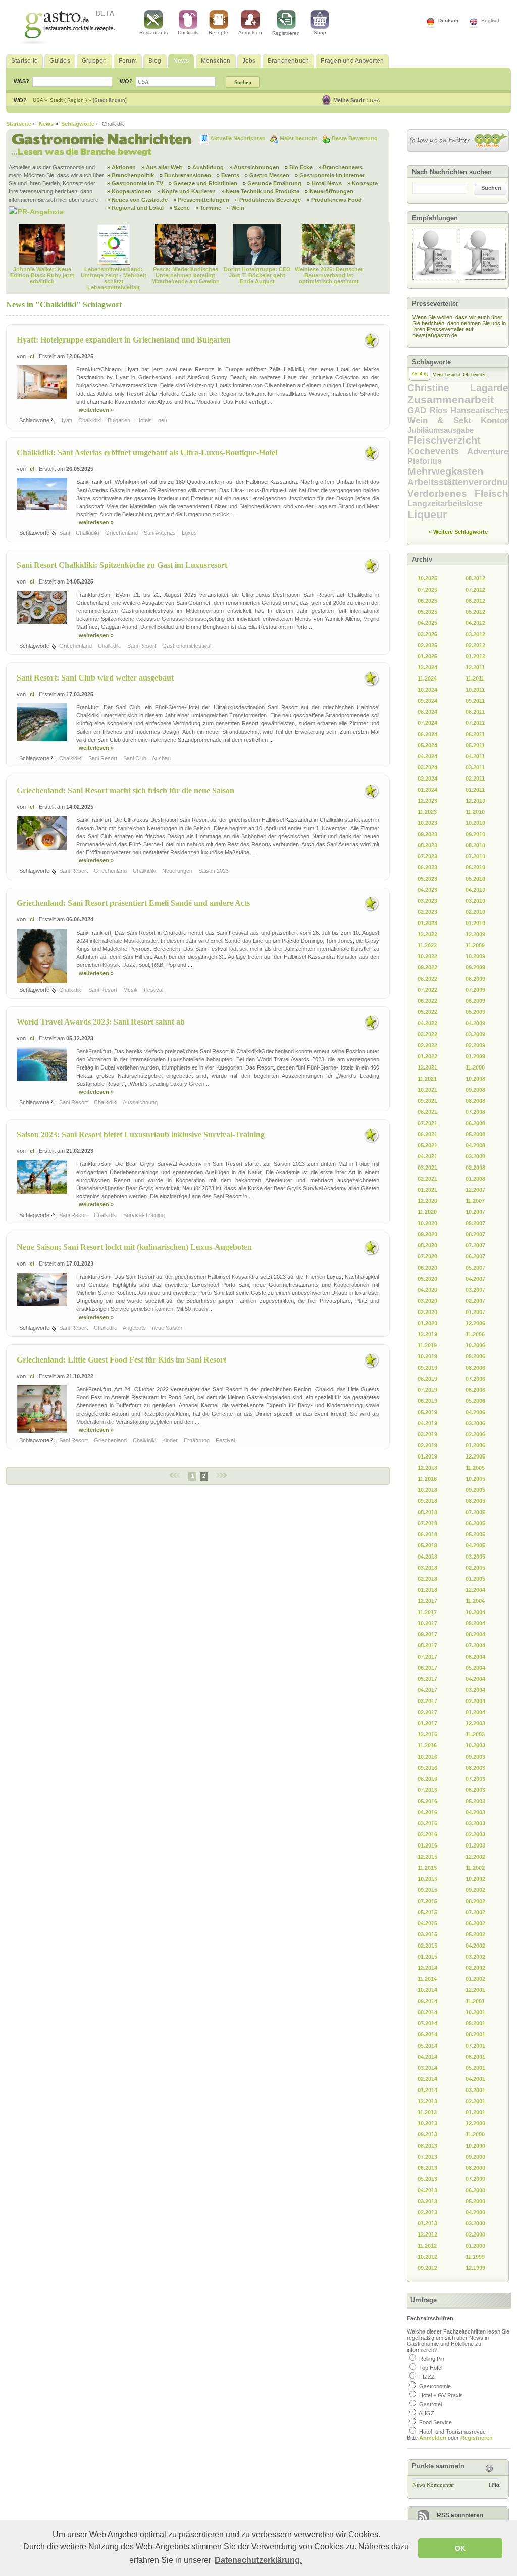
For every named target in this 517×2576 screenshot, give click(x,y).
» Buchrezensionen (185, 175)
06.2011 (475, 734)
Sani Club (136, 758)
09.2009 (475, 967)
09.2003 (475, 1757)
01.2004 (475, 1712)
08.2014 (427, 2012)
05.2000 (475, 2201)
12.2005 (475, 1456)
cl (32, 356)
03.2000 (475, 2223)
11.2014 (427, 1979)
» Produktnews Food (334, 200)
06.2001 (475, 2057)
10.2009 (475, 956)
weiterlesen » (96, 410)
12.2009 (475, 934)
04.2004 (475, 1679)
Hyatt (66, 420)
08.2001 (475, 2034)
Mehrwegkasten (445, 471)
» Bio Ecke (299, 167)
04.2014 (427, 2057)
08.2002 (475, 1901)
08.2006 (475, 1368)
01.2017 (427, 1723)
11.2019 (427, 1345)
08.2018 (427, 1512)
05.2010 (475, 879)
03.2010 (475, 901)
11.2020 (427, 1212)
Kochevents (437, 451)
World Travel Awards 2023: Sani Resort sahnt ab (101, 1022)
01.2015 (427, 1957)
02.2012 (475, 645)
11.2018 (427, 1479)
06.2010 (475, 867)
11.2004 (475, 1601)
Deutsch (448, 20)
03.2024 (427, 767)
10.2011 (475, 690)
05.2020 (427, 1279)
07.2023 (427, 856)
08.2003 (475, 1768)
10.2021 (427, 1090)
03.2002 (475, 1957)
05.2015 (427, 1912)
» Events (228, 175)
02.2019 (427, 1445)
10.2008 (475, 1079)
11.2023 (427, 812)
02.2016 (427, 1834)
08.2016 (427, 1779)
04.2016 (427, 1812)
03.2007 (475, 1290)
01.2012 (475, 656)
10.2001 (475, 2012)
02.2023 (427, 912)
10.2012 (427, 2257)
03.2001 (475, 2090)
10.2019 (427, 1356)
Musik (131, 990)
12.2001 (475, 1990)
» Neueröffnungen (329, 191)
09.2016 (427, 1768)
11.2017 (427, 1612)
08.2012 (475, 578)
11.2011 (475, 678)
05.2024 (427, 745)
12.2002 (475, 1857)
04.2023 (427, 890)
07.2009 (475, 990)
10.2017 (427, 1623)
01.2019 (427, 1456)
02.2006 (475, 1434)
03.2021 (427, 1168)
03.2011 (475, 767)
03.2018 (427, 1568)
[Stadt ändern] (110, 100)
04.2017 (427, 1690)
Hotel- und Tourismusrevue (452, 2432)
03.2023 (427, 901)
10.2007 (475, 1212)
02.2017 (427, 1712)
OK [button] (460, 2548)
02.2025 (427, 645)
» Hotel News (324, 183)
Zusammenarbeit (451, 399)
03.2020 (427, 1301)
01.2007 (475, 1312)
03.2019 (427, 1434)
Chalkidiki (91, 420)
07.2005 (475, 1512)
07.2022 (427, 990)
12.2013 (427, 2101)
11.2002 (475, 1868)
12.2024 (427, 667)
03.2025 (427, 634)
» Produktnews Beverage (268, 200)
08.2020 (427, 1245)
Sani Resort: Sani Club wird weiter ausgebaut (95, 678)
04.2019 (427, 1423)
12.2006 (475, 1323)
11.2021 (427, 1079)
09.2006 (475, 1356)
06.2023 (427, 867)
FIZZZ (427, 2377)
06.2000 (475, 2190)
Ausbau (162, 758)
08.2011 (475, 712)
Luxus (190, 533)
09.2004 (475, 1623)
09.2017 (427, 1634)
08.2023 (427, 845)
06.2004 (475, 1657)
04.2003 (475, 1812)
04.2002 (475, 1946)
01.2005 (475, 1579)
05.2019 (427, 1412)
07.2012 (475, 590)
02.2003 (475, 1834)
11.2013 (427, 2112)
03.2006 (475, 1423)
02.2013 (427, 2212)
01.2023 (427, 923)
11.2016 (427, 1745)
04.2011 (475, 756)
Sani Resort (142, 646)
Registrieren (286, 33)
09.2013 (427, 2134)
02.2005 (475, 1568)
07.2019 (427, 1390)
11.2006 (475, 1334)
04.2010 (475, 890)
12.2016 (427, 1734)
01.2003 (475, 1845)
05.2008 (475, 1134)
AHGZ (426, 2413)
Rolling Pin (432, 2359)
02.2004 (475, 1701)
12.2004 (475, 1590)
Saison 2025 (214, 871)
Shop (320, 33)
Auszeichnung (141, 1102)
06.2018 (427, 1534)
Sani (65, 533)
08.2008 (475, 1101)
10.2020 (427, 1223)
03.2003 (475, 1823)
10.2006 (475, 1345)
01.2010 (475, 923)
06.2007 (475, 1256)
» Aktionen (121, 167)
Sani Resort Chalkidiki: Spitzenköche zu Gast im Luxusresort (122, 565)
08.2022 (427, 979)
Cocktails (188, 33)
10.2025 (427, 578)
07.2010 (475, 856)
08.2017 (427, 1645)
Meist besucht (299, 138)
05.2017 (427, 1679)
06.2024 (427, 734)
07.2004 (475, 1645)
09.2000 (475, 2157)
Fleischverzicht (444, 440)
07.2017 (427, 1657)
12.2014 (427, 1968)
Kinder (171, 1440)
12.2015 (427, 1857)
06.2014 (427, 2034)
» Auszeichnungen (254, 167)
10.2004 (475, 1612)
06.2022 (427, 1001)
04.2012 (475, 623)
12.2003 (475, 1723)
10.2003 (475, 1745)
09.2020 (427, 1234)
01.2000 (475, 2246)
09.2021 (427, 1101)
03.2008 (475, 1156)
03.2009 (475, 1034)
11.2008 (475, 1067)
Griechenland (122, 533)
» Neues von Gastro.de (137, 200)
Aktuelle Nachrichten (239, 138)
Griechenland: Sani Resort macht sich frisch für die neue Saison (125, 790)
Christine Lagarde (458, 388)
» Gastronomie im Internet (330, 175)
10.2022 (427, 956)
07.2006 (475, 1379)
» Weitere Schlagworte (458, 532)
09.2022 (427, 967)
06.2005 (475, 1523)
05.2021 (427, 1145)
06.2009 (475, 1001)
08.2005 (475, 1501)
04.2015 (427, 1923)
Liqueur (427, 515)
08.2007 (475, 1234)
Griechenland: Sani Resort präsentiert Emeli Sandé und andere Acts (133, 903)
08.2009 (475, 979)
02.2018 (427, 1579)
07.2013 (427, 2157)
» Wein (236, 208)
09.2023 (427, 834)
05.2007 (475, 1268)
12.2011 (475, 667)
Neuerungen (178, 871)
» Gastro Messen (267, 175)
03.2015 (427, 1934)
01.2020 (427, 1323)
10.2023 (427, 823)
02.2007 (475, 1301)
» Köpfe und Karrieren (186, 191)
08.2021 (427, 1112)
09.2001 (475, 2023)
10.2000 (475, 2146)
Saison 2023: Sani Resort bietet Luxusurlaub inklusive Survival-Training (141, 1134)
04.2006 (475, 1412)
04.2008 (475, 1145)
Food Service (435, 2422)
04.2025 (427, 623)
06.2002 (475, 1923)
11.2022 (427, 945)
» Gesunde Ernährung (272, 183)
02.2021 (427, 1179)
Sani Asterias (161, 533)
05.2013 (427, 2179)
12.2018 (427, 1468)
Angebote (135, 1328)
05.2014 (427, 2046)
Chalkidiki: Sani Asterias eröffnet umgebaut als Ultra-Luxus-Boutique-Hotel (147, 452)
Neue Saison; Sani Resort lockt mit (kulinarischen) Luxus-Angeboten (134, 1247)
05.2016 (427, 1801)
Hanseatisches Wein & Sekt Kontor (458, 416)
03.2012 (475, 634)
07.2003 (475, 1779)
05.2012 (475, 612)
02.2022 (427, 1045)
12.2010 (475, 801)
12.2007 (475, 1190)
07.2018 (427, 1523)
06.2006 (475, 1390)
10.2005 (475, 1479)
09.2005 (475, 1490)
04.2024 (427, 756)
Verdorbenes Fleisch (458, 493)
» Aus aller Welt (162, 167)
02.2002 (475, 1968)
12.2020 (427, 1201)
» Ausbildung (206, 167)
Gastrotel (430, 2404)
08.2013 (427, 2146)
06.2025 (427, 601)
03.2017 (427, 1701)
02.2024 (427, 779)
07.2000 (475, 2179)
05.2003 (475, 1801)
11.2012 (427, 2246)
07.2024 (427, 723)
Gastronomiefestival (187, 646)
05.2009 (475, 1012)
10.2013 (427, 2123)
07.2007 (475, 1245)
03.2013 (427, 2201)
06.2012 (475, 601)
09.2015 (427, 1890)
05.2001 (475, 2068)
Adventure (488, 451)
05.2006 (475, 1401)
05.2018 (427, 1545)
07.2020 (427, 1256)
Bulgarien (120, 420)
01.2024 (427, 790)
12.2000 (475, 2123)
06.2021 (427, 1134)
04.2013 (427, 2190)
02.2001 (475, 2101)
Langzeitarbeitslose (445, 503)
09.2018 (427, 1501)
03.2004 (475, 1690)
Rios (440, 410)
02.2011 (475, 779)
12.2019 (427, 1334)
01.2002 (475, 1979)
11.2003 (475, 1734)
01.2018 (427, 1590)
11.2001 (475, 2001)
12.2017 (427, 1601)
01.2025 (427, 656)
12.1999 (475, 2268)
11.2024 (427, 678)
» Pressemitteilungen (201, 200)
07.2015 (427, 1901)
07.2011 (475, 723)
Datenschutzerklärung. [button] (258, 2560)
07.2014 (427, 2023)
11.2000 (475, 2134)
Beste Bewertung (355, 138)
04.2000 (475, 2212)
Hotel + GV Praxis (441, 2395)
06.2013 (427, 2168)
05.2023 (427, 879)
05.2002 (475, 1934)
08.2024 (427, 712)
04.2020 (427, 1290)
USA (375, 100)
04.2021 (427, 1156)
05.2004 (475, 1668)
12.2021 (427, 1067)
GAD (419, 410)
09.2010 (475, 834)
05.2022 (427, 1012)
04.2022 (427, 1023)
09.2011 (475, 701)
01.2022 (427, 1056)
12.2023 (427, 801)
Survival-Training (145, 1215)
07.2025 (427, 590)
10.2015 (427, 1879)
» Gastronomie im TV (135, 183)
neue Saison (168, 1328)
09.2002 (475, 1890)
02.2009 (475, 1045)
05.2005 (475, 1534)
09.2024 (427, 701)
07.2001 (475, 2046)
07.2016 (427, 1790)
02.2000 (475, 2234)
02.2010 (475, 912)
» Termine (208, 208)
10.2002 (475, 1879)
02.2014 (427, 2079)
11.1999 (475, 2257)
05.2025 (427, 612)
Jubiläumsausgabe (441, 430)
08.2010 (475, 845)
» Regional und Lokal (135, 208)
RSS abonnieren (460, 2515)
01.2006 (475, 1445)
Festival (154, 990)
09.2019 (427, 1368)
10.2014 (427, 1990)
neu (163, 420)
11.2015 (427, 1868)
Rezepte (218, 33)
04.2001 (475, 2079)
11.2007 (475, 1201)
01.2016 (427, 1845)
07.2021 (427, 1123)
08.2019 (427, 1379)
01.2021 (427, 1190)
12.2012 (427, 2234)
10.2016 (427, 1757)
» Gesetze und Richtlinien (203, 183)
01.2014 (427, 2090)
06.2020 (427, 1268)
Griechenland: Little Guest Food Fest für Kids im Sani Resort (121, 1360)
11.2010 (475, 812)
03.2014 (427, 2068)
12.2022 (427, 934)
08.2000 (475, 2168)
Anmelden (250, 33)
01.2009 (475, 1056)
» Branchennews (340, 167)
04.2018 (427, 1557)
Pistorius (425, 461)
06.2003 (475, 1790)
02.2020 (427, 1312)
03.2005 (475, 1557)
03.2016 (427, 1823)
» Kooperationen (129, 191)
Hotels (145, 420)
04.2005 (475, 1545)
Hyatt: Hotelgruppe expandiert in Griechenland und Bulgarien (124, 340)
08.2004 (475, 1634)
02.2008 (475, 1168)
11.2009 (475, 945)
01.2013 (427, 2223)
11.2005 (475, 1468)
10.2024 (427, 690)
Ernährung (197, 1440)
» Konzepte (363, 183)
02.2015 (427, 1946)
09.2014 (427, 2001)
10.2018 (427, 1490)
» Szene (179, 208)
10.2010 (475, 823)
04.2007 (475, 1279)
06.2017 (427, 1668)
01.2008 (475, 1179)
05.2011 (475, 745)
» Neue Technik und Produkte (260, 191)
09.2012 (427, 2268)
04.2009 (475, 1023)
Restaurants (153, 33)
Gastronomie (435, 2386)
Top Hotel (431, 2368)
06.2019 (427, 1401)
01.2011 (475, 790)
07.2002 (475, 1912)
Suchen (491, 188)
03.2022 (427, 1034)
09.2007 (475, 1223)
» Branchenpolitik (131, 175)
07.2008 (475, 1112)
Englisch (491, 20)
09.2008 (475, 1090)
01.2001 (475, 2112)
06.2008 (475, 1123)
